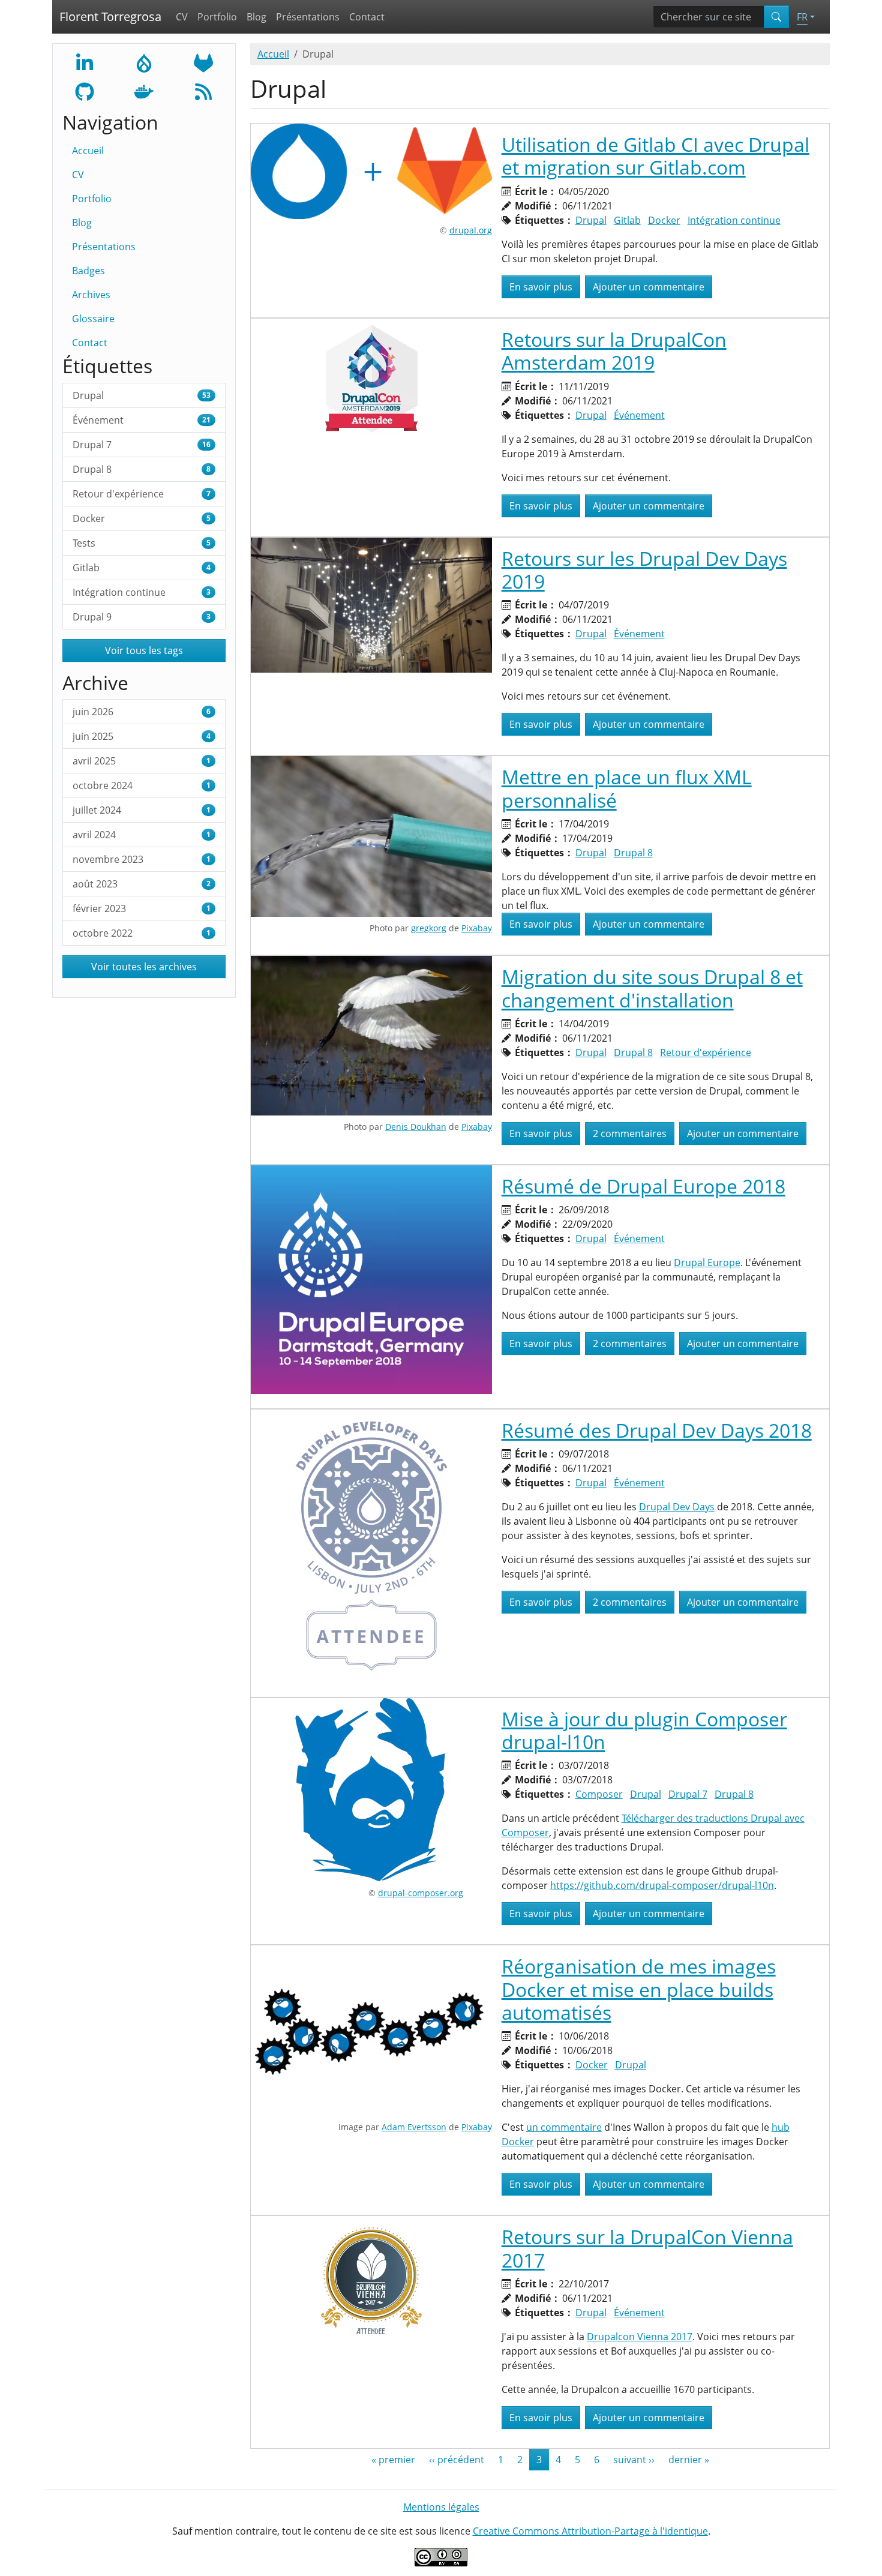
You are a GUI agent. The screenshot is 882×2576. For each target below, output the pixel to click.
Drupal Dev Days (677, 1507)
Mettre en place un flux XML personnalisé (627, 788)
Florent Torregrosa (110, 17)
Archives (91, 295)
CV (182, 17)
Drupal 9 (142, 617)
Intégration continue (142, 592)
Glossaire (93, 319)
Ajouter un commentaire (649, 287)
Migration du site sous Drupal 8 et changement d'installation (652, 988)
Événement (142, 420)
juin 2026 (142, 712)
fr (802, 17)
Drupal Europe (707, 1262)
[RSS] (203, 91)
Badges (88, 271)
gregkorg (429, 928)
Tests (142, 543)
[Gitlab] (203, 62)
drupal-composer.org (421, 1893)
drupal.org (471, 230)
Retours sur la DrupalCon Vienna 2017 (647, 2248)
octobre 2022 (142, 933)
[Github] (85, 91)
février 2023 (142, 908)
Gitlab (142, 568)
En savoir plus (545, 287)
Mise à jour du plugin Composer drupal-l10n (644, 1730)
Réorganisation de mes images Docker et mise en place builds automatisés (639, 1989)
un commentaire (564, 2127)
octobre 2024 (142, 785)
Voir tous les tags (144, 650)
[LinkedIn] (85, 62)
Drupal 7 (142, 445)
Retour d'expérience (142, 494)
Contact (367, 17)
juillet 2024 (142, 810)
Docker (142, 518)
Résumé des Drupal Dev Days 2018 (657, 1430)
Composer (599, 1794)
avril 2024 (142, 835)
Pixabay (477, 928)
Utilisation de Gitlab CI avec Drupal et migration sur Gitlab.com (655, 156)
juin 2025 (142, 736)
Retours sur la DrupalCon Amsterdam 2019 (614, 351)
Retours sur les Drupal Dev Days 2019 (644, 570)
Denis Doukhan (416, 1127)
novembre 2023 (142, 859)
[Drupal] (144, 62)
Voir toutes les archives (144, 967)
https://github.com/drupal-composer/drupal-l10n (662, 1885)
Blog (256, 17)
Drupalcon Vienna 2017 (640, 2337)
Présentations (308, 17)
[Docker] (144, 91)
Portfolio (217, 17)
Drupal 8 (142, 469)
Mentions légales (441, 2507)
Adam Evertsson (414, 2127)
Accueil (88, 151)
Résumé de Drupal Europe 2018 (643, 1186)
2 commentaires (630, 1133)
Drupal (142, 395)
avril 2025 (142, 761)
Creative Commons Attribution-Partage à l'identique (590, 2531)
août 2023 (142, 884)
